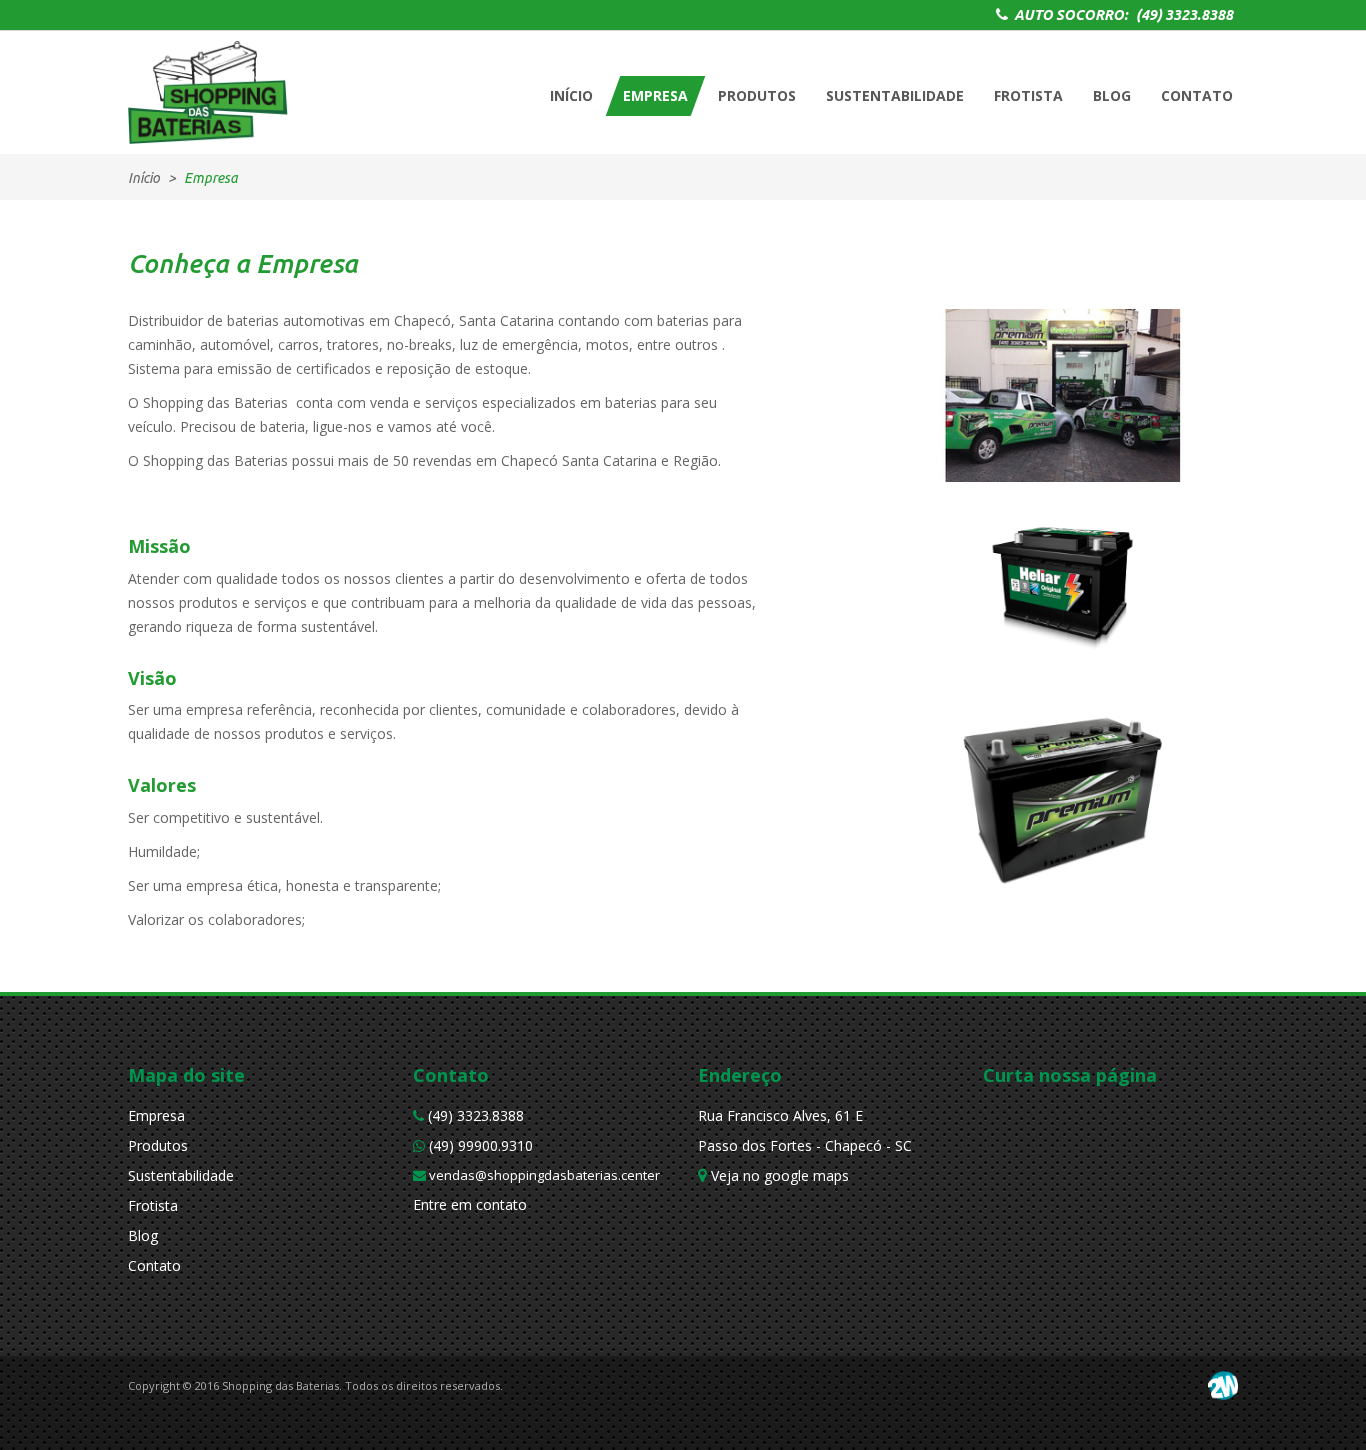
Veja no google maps (778, 1175)
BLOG (1112, 95)
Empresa (156, 1115)
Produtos (158, 1145)
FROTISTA (1028, 95)
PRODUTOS (757, 95)
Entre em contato (470, 1204)
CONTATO (1197, 95)
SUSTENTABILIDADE (895, 95)
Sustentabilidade (181, 1175)
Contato (154, 1265)
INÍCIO (571, 95)
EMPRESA (655, 95)
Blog (143, 1235)
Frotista (153, 1205)
